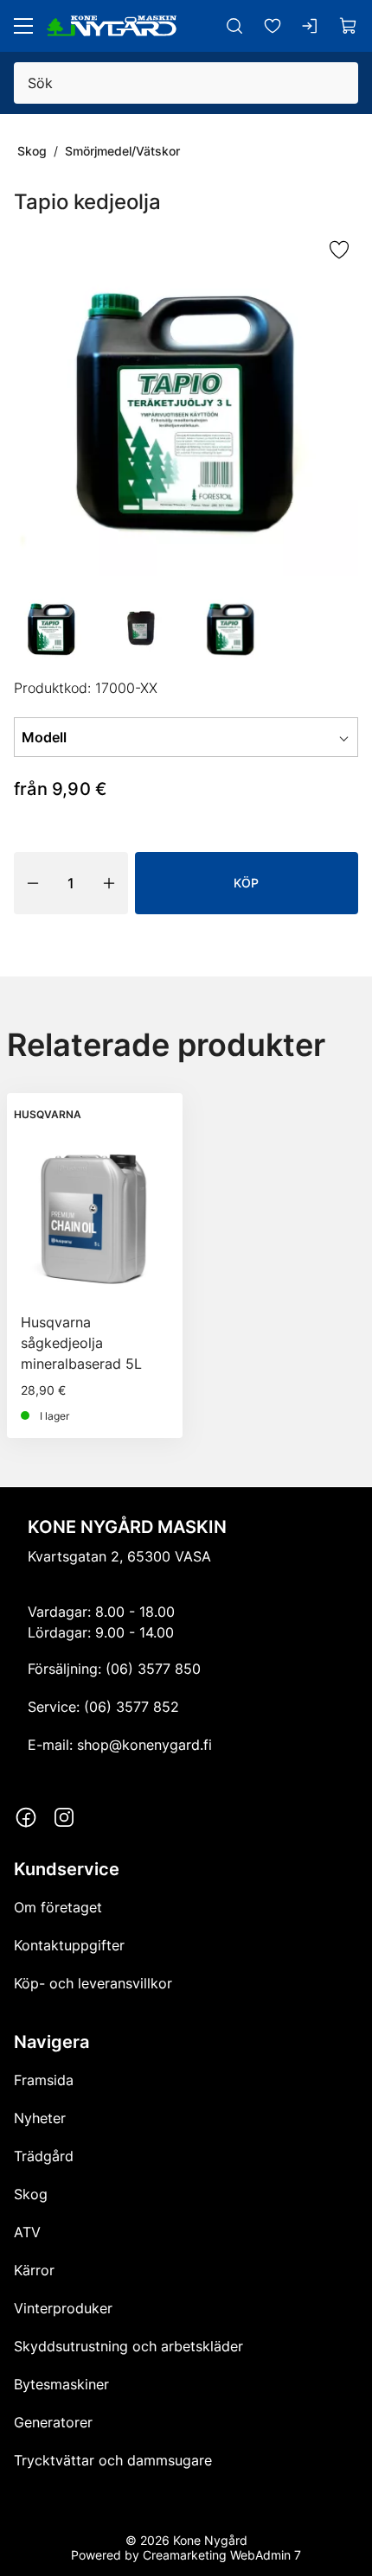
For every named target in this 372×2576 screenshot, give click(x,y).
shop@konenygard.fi (144, 1745)
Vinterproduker (63, 2308)
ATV (27, 2232)
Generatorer (53, 2422)
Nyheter (40, 2118)
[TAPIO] (231, 627)
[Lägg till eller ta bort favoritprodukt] (339, 251)
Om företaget (58, 1907)
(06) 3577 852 (131, 1707)
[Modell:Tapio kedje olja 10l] (142, 627)
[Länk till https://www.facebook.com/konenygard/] (26, 1817)
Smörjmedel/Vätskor (122, 151)
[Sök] (234, 26)
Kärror (34, 2270)
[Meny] (23, 26)
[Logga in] (311, 26)
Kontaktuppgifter (69, 1945)
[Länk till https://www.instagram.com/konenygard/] (64, 1817)
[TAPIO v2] (186, 404)
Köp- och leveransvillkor (93, 1983)
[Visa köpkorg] (349, 26)
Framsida (44, 2080)
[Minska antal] (33, 883)
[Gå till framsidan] (112, 26)
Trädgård (44, 2156)
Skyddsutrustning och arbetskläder (128, 2346)
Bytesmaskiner (61, 2384)
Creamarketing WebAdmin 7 (222, 2555)
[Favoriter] (273, 26)
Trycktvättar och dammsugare (113, 2460)
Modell (44, 737)
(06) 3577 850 (153, 1669)
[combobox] (229, 737)
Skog (32, 151)
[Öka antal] (109, 883)
